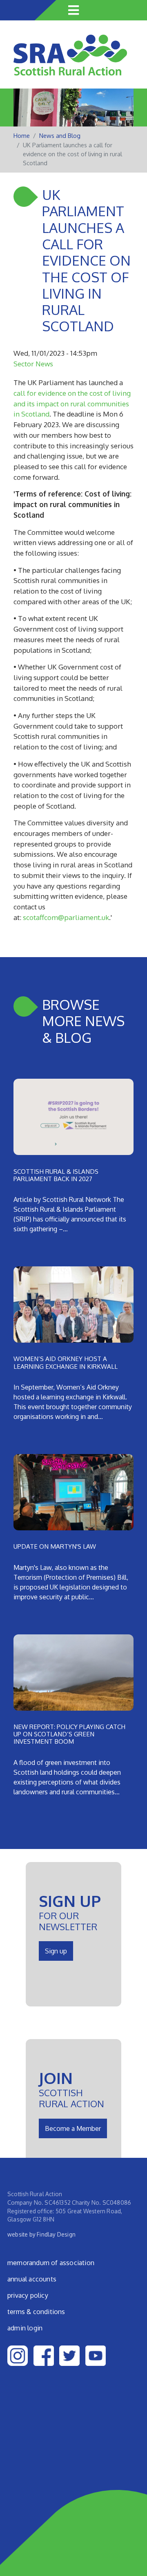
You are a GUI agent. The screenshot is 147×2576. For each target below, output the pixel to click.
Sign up (56, 1951)
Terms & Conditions (36, 2312)
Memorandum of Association (51, 2263)
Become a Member (73, 2128)
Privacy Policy (28, 2295)
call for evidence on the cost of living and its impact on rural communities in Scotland (72, 403)
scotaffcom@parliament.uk (66, 917)
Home (22, 136)
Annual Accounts (32, 2279)
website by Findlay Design (41, 2234)
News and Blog (60, 136)
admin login (25, 2328)
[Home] (70, 61)
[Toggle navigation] (73, 10)
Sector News (33, 364)
